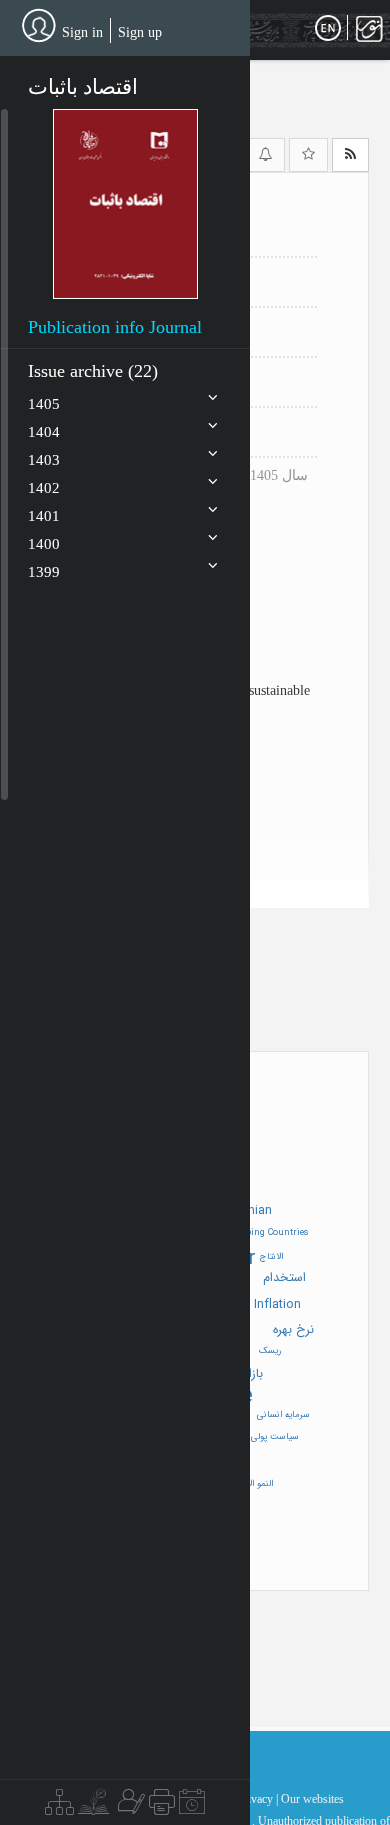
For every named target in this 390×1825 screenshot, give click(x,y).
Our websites (312, 1799)
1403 (44, 460)
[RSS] (350, 155)
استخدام (284, 1278)
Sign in (82, 32)
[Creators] (129, 1807)
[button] (125, 204)
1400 (44, 544)
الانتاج (271, 1257)
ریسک (270, 1351)
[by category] (59, 1807)
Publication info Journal (115, 327)
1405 (44, 404)
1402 (44, 488)
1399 (44, 572)
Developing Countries (264, 1233)
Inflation (277, 1305)
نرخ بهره (293, 1330)
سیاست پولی (275, 1437)
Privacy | (257, 1799)
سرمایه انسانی (283, 1415)
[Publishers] (162, 1807)
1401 (44, 516)
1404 (44, 432)
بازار (254, 1374)
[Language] (328, 29)
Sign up (140, 32)
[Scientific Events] (192, 1807)
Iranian (253, 1211)
